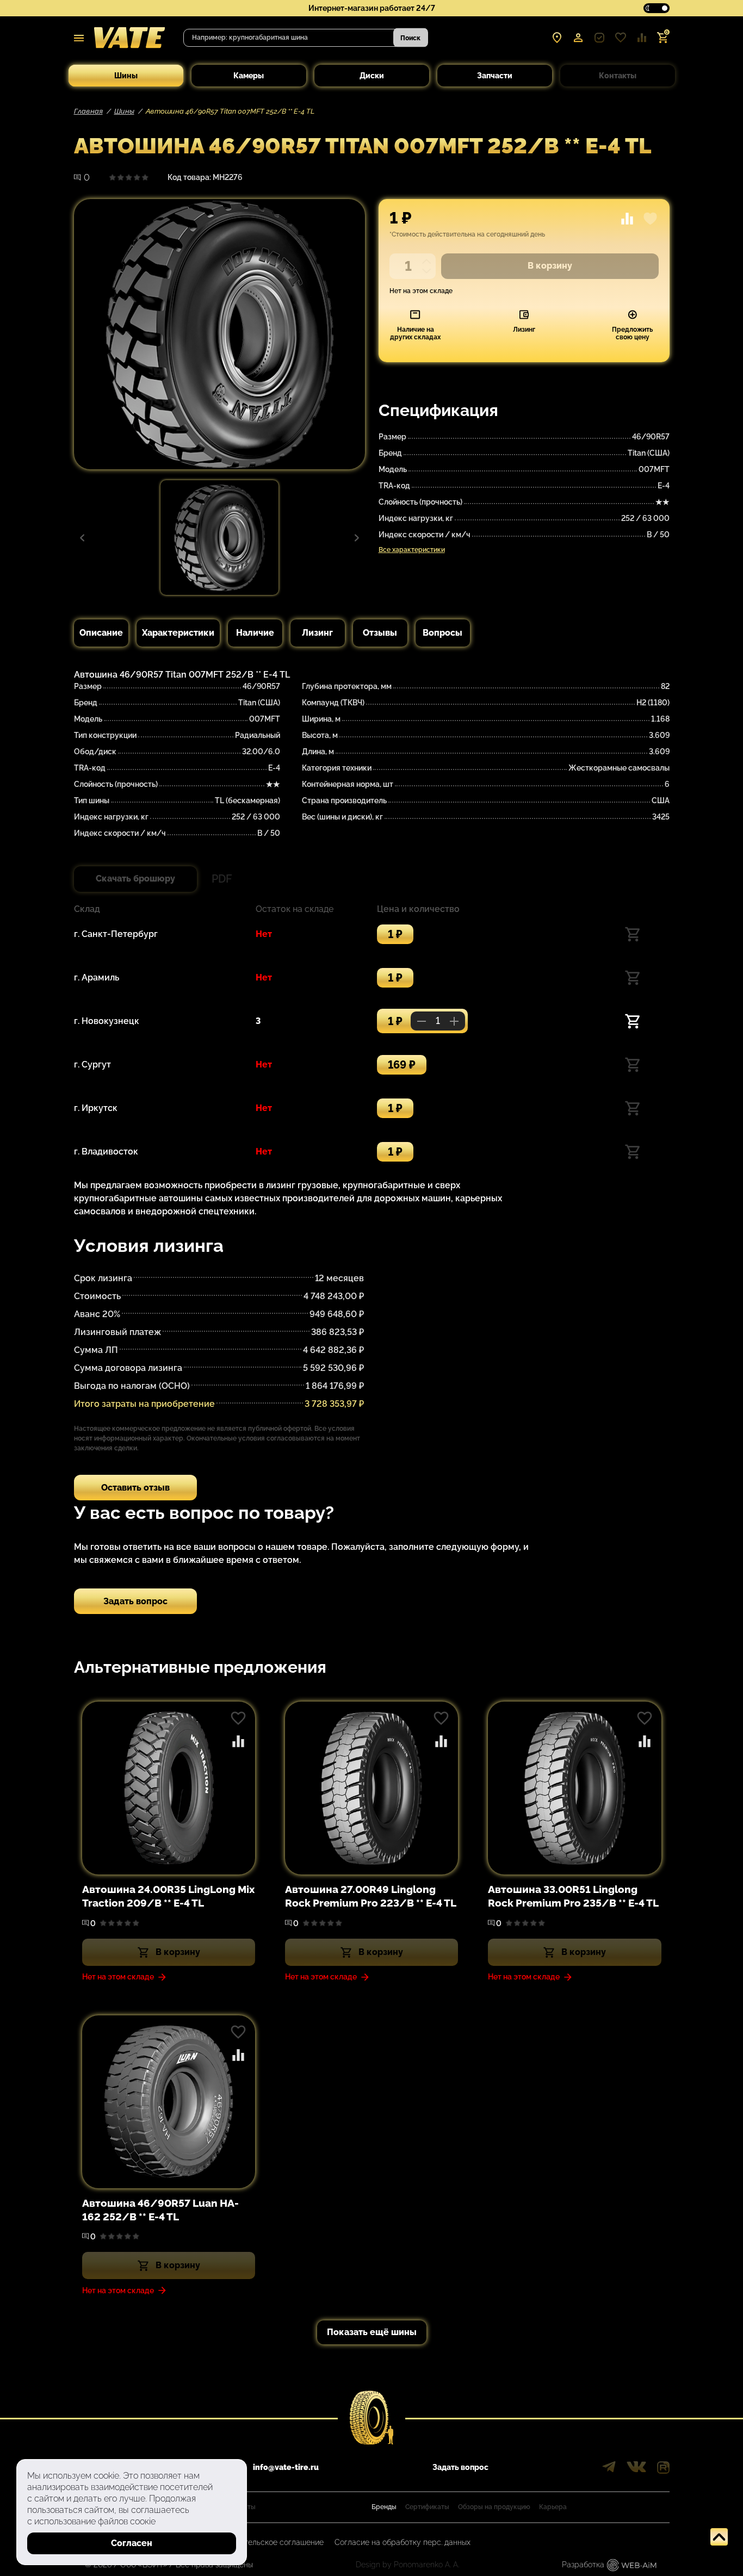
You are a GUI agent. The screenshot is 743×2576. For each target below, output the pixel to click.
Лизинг (317, 633)
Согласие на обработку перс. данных (403, 2542)
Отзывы (380, 633)
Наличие (255, 633)
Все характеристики (412, 550)
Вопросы (442, 633)
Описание (101, 633)
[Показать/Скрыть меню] (79, 38)
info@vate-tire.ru (286, 2467)
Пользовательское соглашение (267, 2542)
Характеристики (178, 633)
